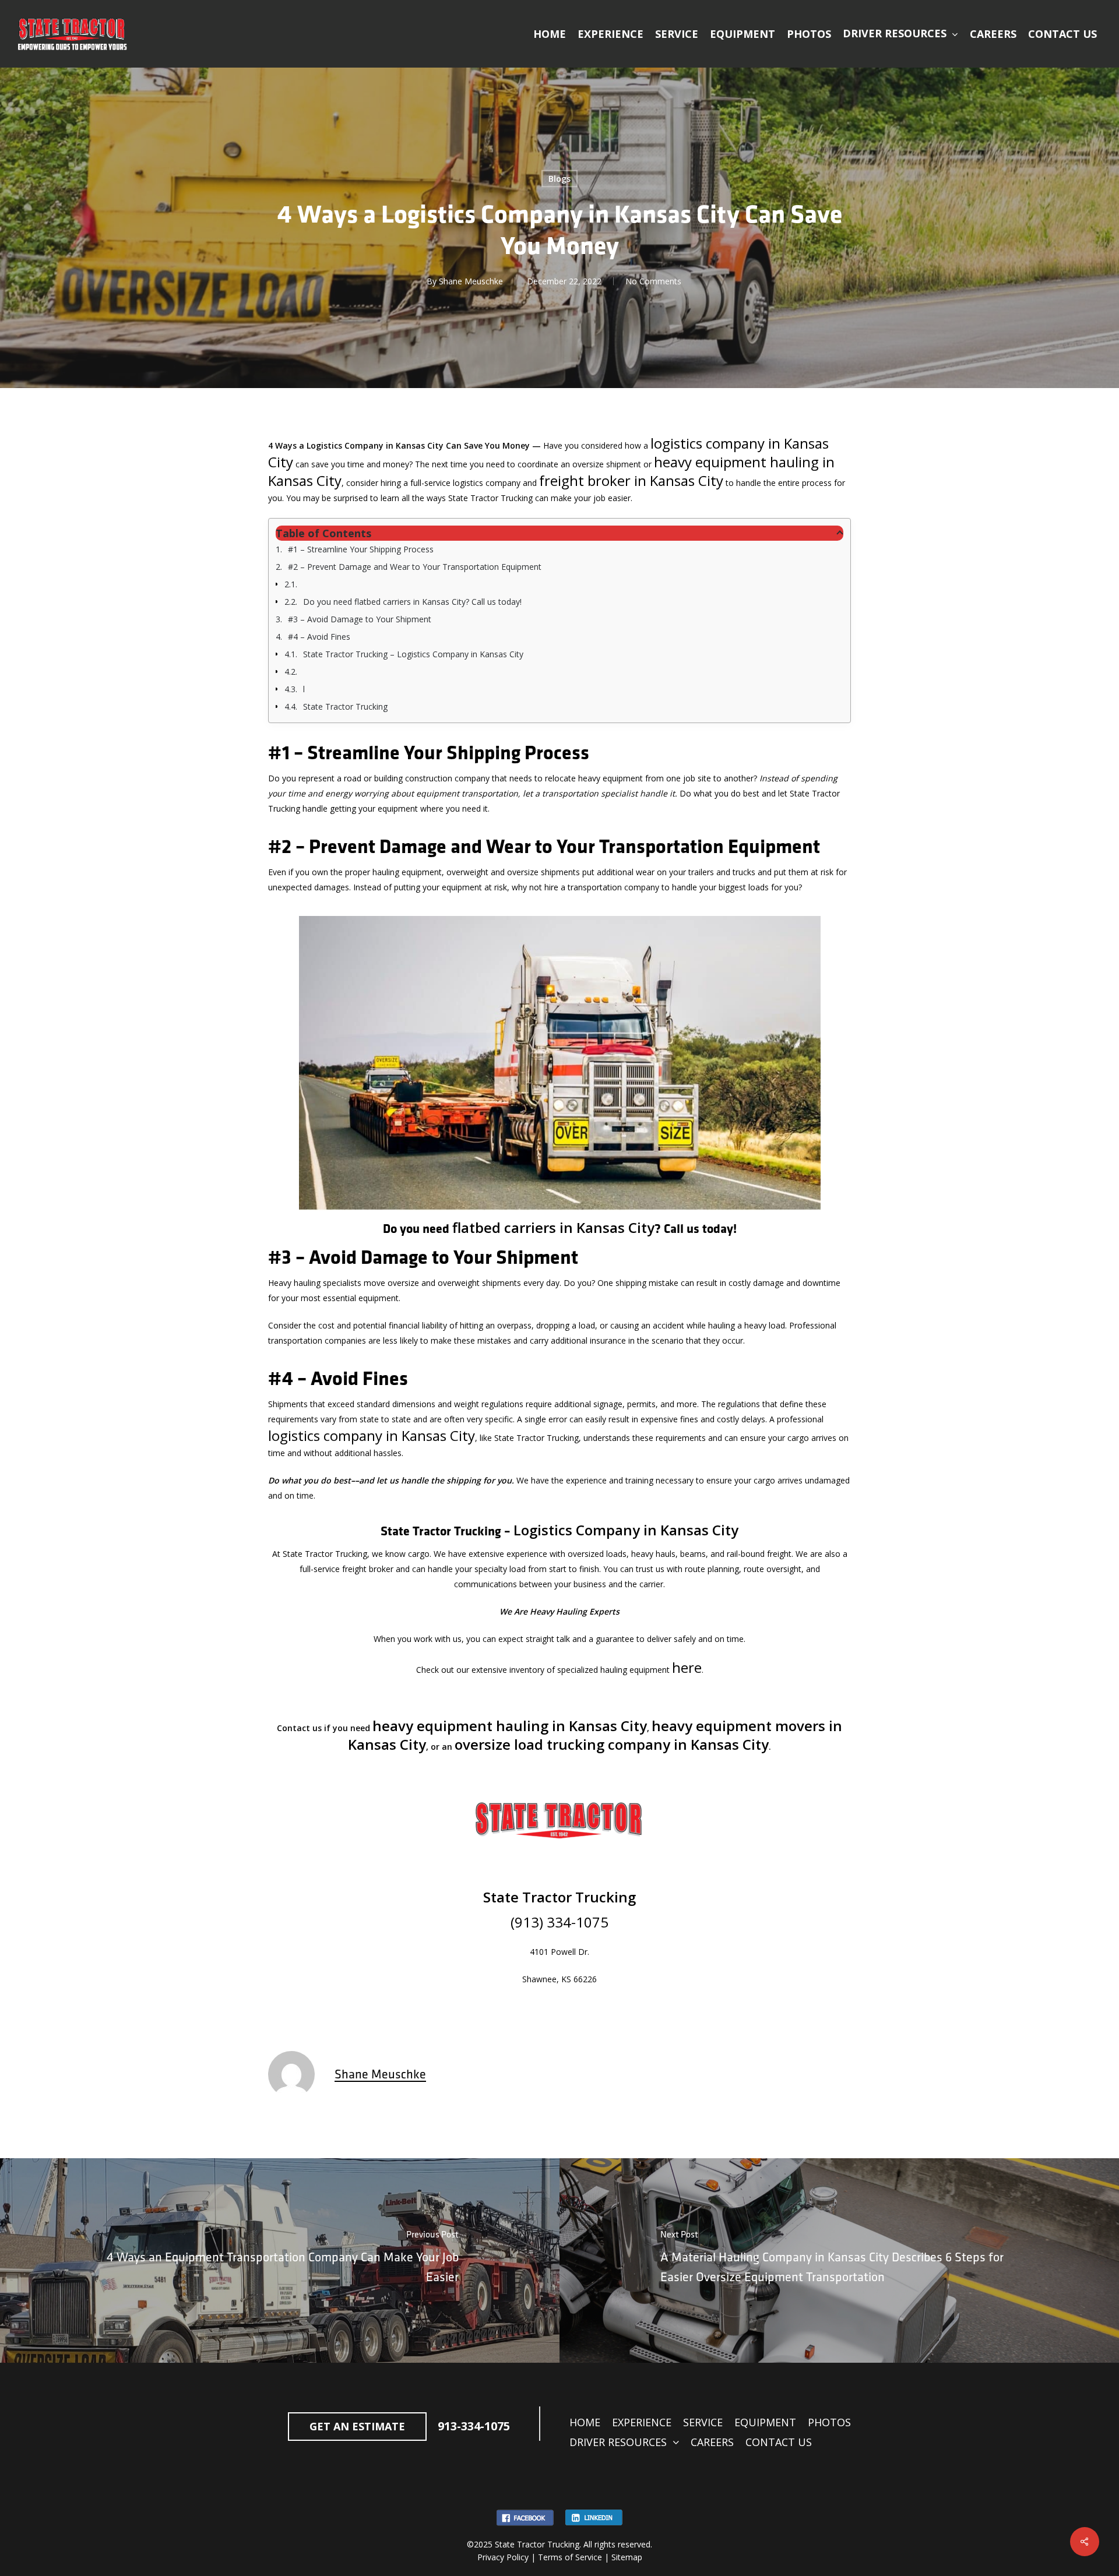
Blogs (559, 179)
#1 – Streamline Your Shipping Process (361, 549)
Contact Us (779, 2442)
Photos (829, 2422)
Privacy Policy (503, 2557)
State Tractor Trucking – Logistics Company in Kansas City (413, 654)
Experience (642, 2422)
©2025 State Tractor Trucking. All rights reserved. (559, 2544)
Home (585, 2422)
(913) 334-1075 (559, 1922)
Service (703, 2422)
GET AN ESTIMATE (357, 2426)
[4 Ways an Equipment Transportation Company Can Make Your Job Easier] (280, 2260)
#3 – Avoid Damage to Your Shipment (360, 619)
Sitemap (627, 2557)
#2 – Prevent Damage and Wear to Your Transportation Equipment (415, 567)
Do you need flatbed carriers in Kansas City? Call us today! (412, 602)
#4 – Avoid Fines (319, 637)
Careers (712, 2442)
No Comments (653, 281)
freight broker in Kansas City (631, 480)
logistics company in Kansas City (372, 1435)
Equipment (765, 2422)
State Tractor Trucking (345, 706)
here (687, 1667)
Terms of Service (570, 2557)
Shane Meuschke (471, 281)
